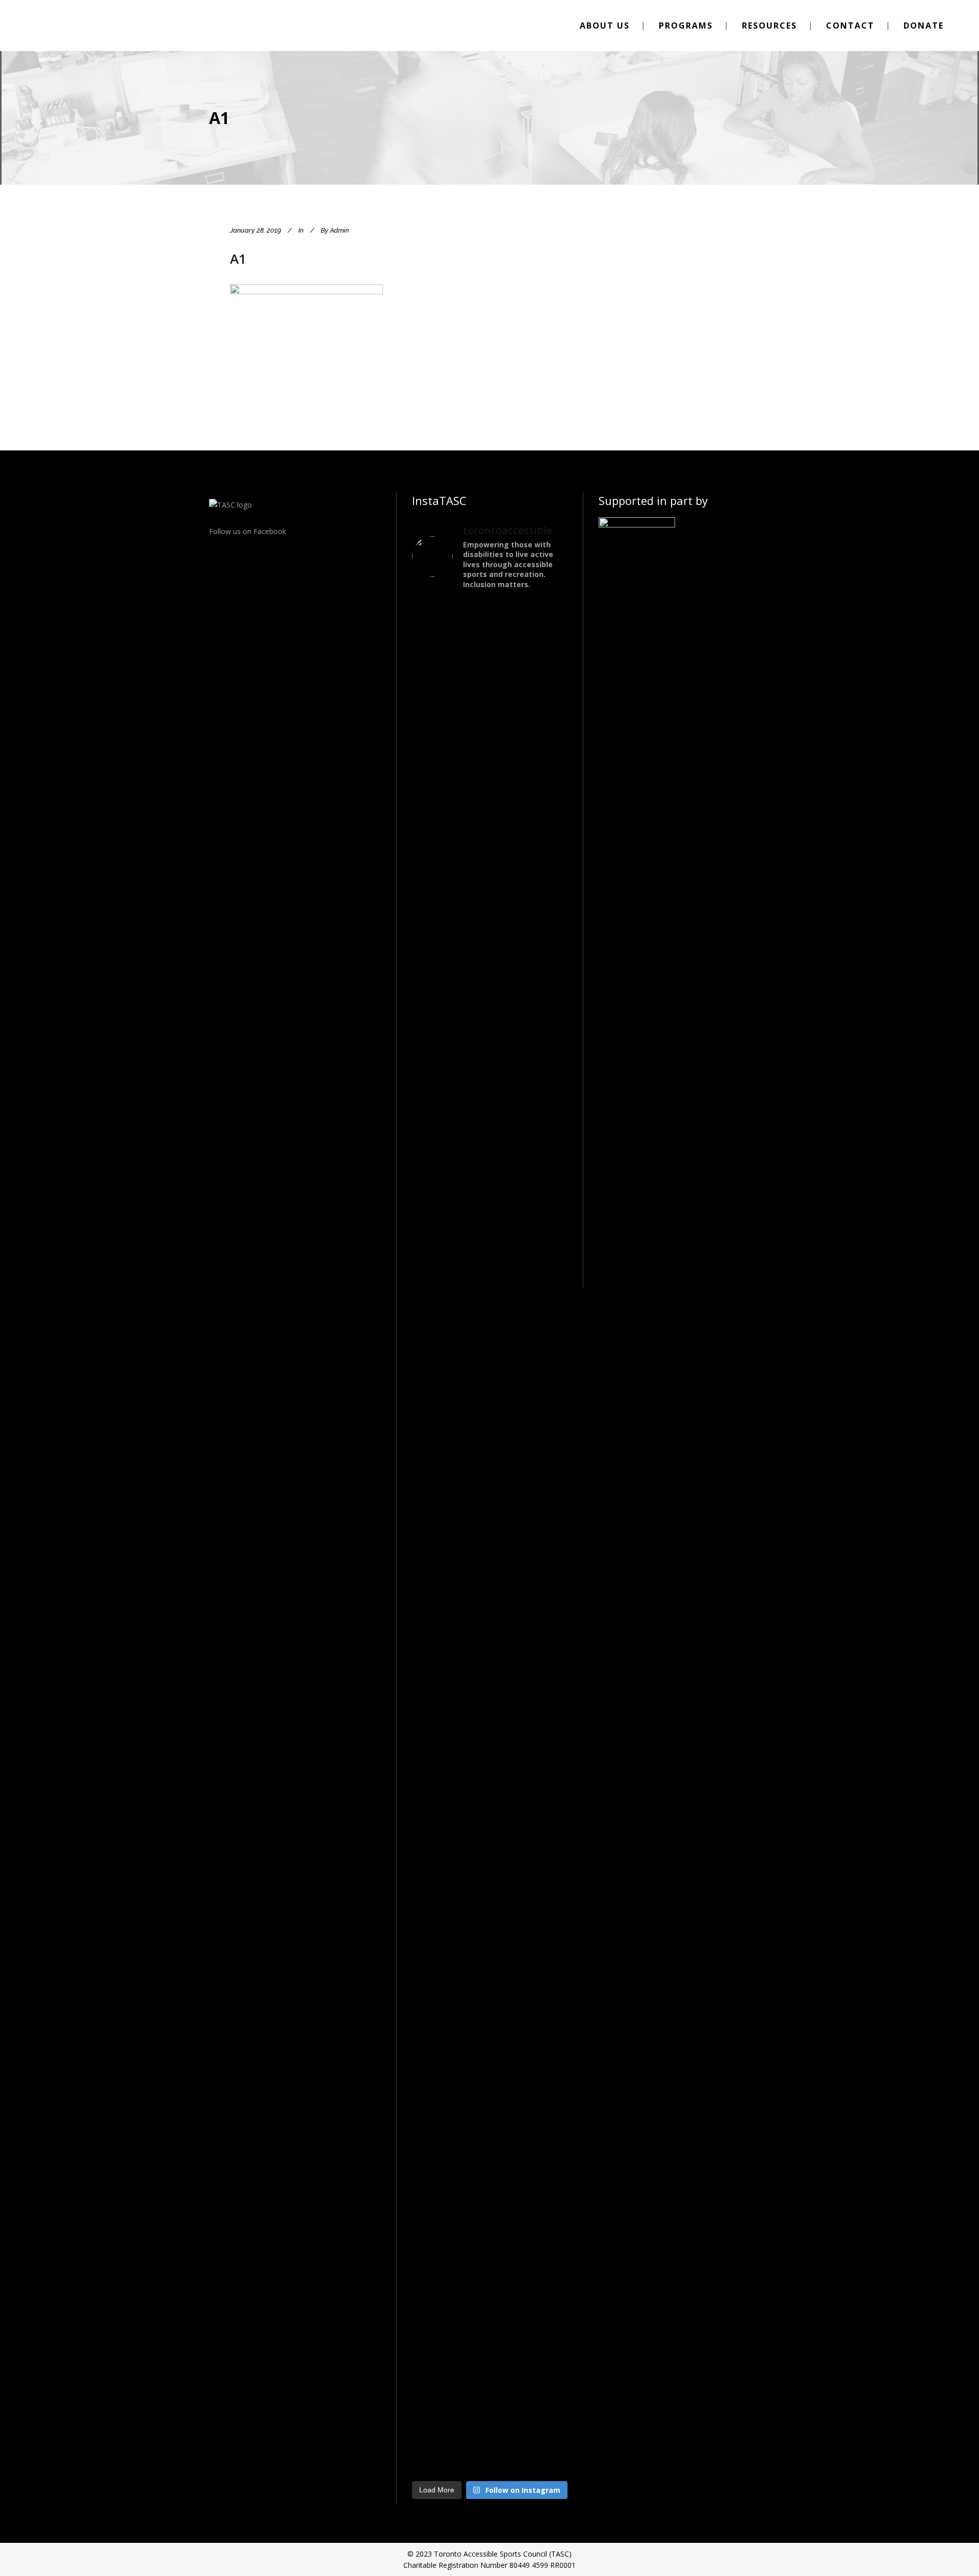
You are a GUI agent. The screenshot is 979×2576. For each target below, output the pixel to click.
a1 (238, 259)
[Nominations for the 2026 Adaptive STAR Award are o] (490, 2009)
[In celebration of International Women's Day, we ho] (543, 1616)
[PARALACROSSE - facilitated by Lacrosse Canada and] (436, 1739)
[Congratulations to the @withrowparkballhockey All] (436, 754)
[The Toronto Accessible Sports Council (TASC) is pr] (490, 819)
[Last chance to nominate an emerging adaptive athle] (543, 1071)
